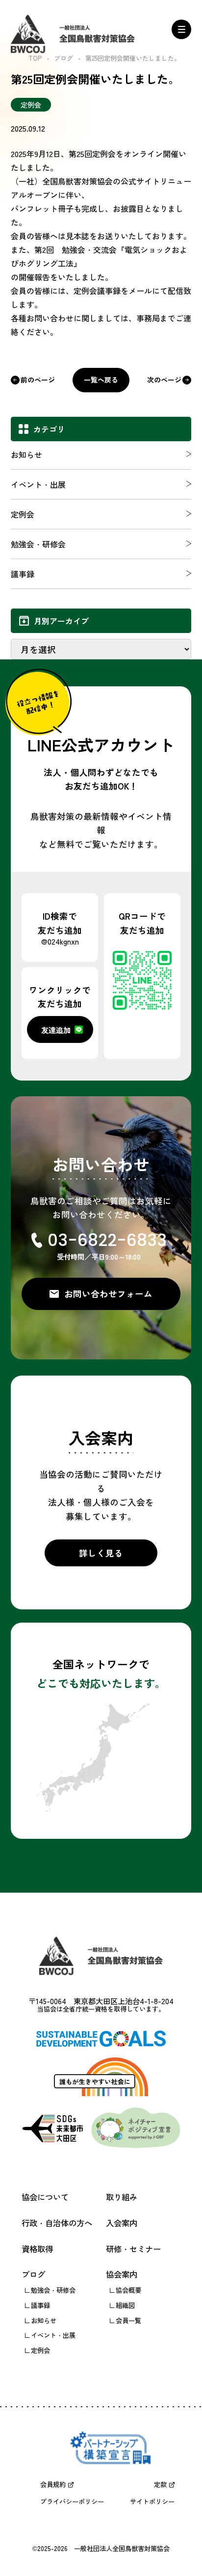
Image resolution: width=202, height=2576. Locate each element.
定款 (160, 2484)
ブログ (63, 58)
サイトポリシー (152, 2501)
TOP (35, 58)
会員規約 (53, 2484)
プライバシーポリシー (72, 2501)
